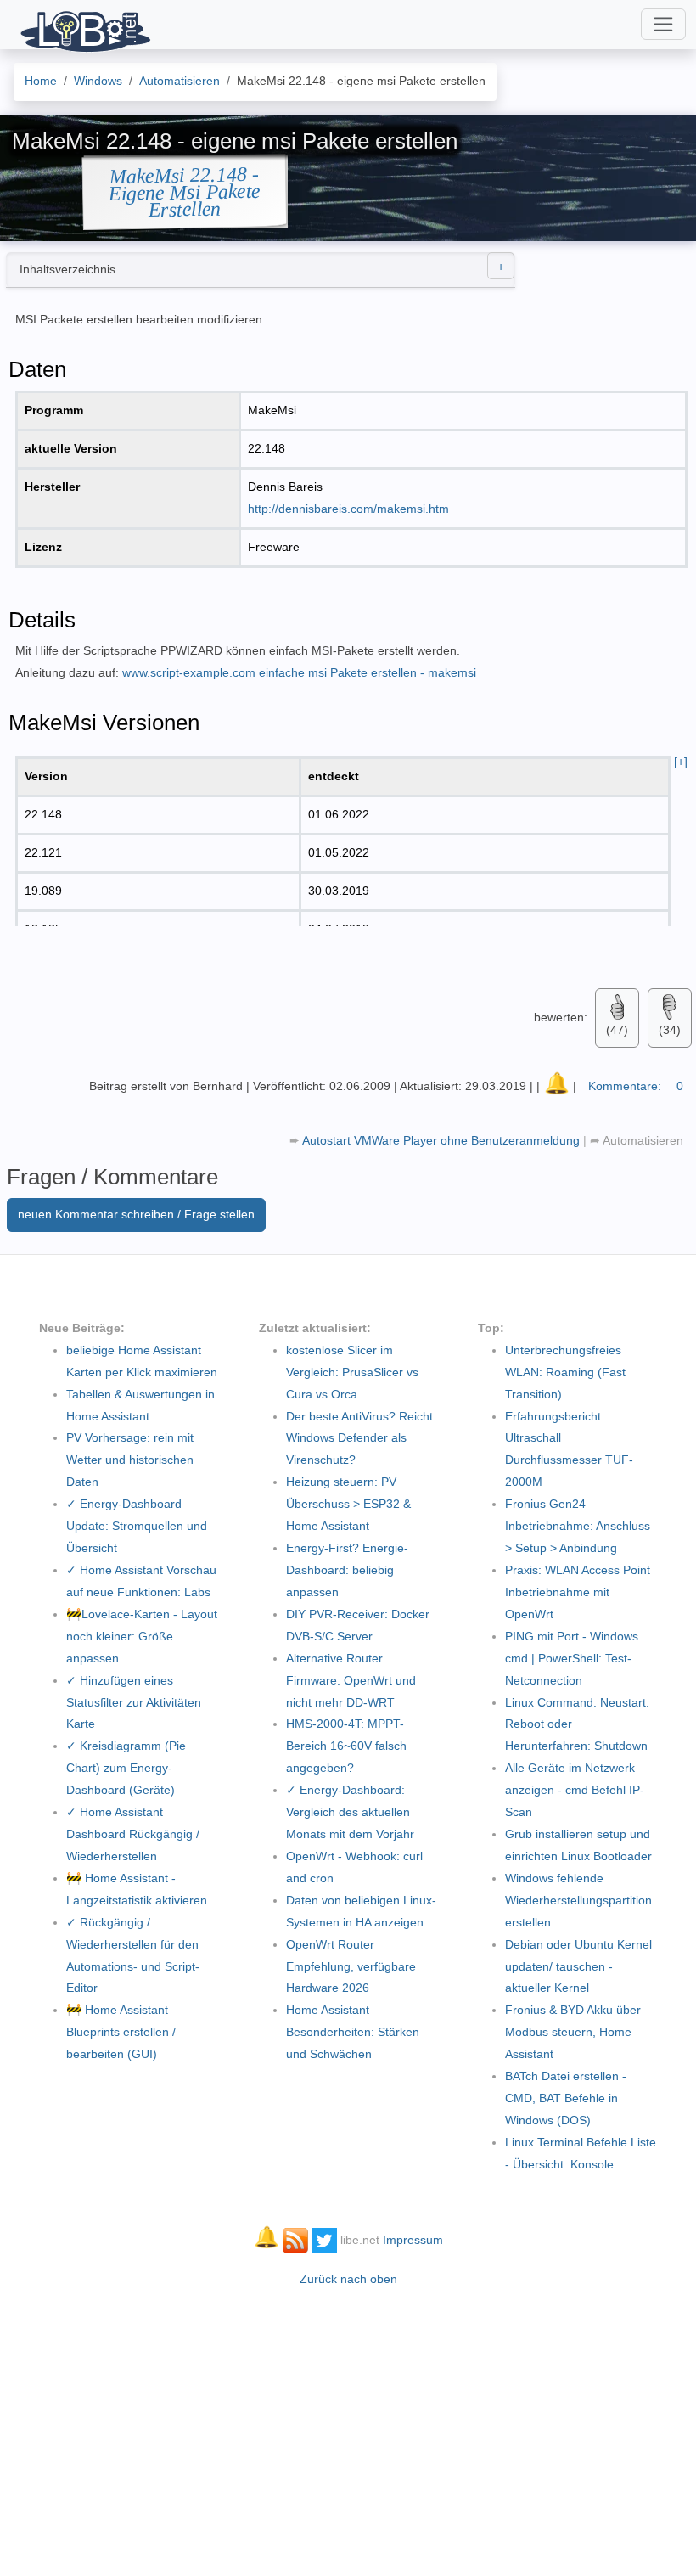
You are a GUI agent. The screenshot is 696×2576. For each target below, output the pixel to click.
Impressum (413, 2240)
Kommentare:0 (636, 1086)
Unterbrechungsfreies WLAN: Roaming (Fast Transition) (565, 1372)
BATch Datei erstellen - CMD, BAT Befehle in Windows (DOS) (566, 2098)
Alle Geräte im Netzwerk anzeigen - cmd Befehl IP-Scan (575, 1790)
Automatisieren (642, 1140)
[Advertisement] (348, 2423)
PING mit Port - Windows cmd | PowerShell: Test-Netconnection (572, 1658)
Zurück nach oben (348, 2279)
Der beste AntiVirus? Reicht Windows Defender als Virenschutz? (359, 1438)
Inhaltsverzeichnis (67, 269)
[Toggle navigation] (663, 24)
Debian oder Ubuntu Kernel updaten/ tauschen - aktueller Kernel (578, 1966)
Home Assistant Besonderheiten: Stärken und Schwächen (353, 2032)
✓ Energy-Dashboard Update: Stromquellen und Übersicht (137, 1526)
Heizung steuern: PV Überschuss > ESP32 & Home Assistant (348, 1504)
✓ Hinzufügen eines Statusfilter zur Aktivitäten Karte (134, 1702)
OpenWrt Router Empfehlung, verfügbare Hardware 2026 (351, 1966)
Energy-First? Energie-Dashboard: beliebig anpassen (347, 1570)
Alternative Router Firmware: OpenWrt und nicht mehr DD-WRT (351, 1680)
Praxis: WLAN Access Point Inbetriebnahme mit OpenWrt (578, 1592)
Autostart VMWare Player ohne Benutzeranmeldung (443, 1140)
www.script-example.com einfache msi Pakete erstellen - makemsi (299, 672)
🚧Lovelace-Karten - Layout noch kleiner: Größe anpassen (142, 1636)
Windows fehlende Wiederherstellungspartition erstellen (578, 1900)
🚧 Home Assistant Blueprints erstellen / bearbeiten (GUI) (121, 2032)
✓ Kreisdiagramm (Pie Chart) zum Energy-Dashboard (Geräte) (126, 1768)
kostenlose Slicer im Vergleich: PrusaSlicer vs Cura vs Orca (352, 1372)
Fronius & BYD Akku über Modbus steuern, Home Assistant (573, 2032)
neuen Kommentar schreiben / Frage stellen (136, 1214)
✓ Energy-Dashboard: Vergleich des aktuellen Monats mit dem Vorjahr (350, 1812)
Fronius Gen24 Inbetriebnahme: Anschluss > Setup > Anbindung (578, 1526)
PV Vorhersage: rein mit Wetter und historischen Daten (130, 1460)
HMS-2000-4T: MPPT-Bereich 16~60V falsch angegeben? (346, 1746)
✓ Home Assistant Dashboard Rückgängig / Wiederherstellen (133, 1834)
